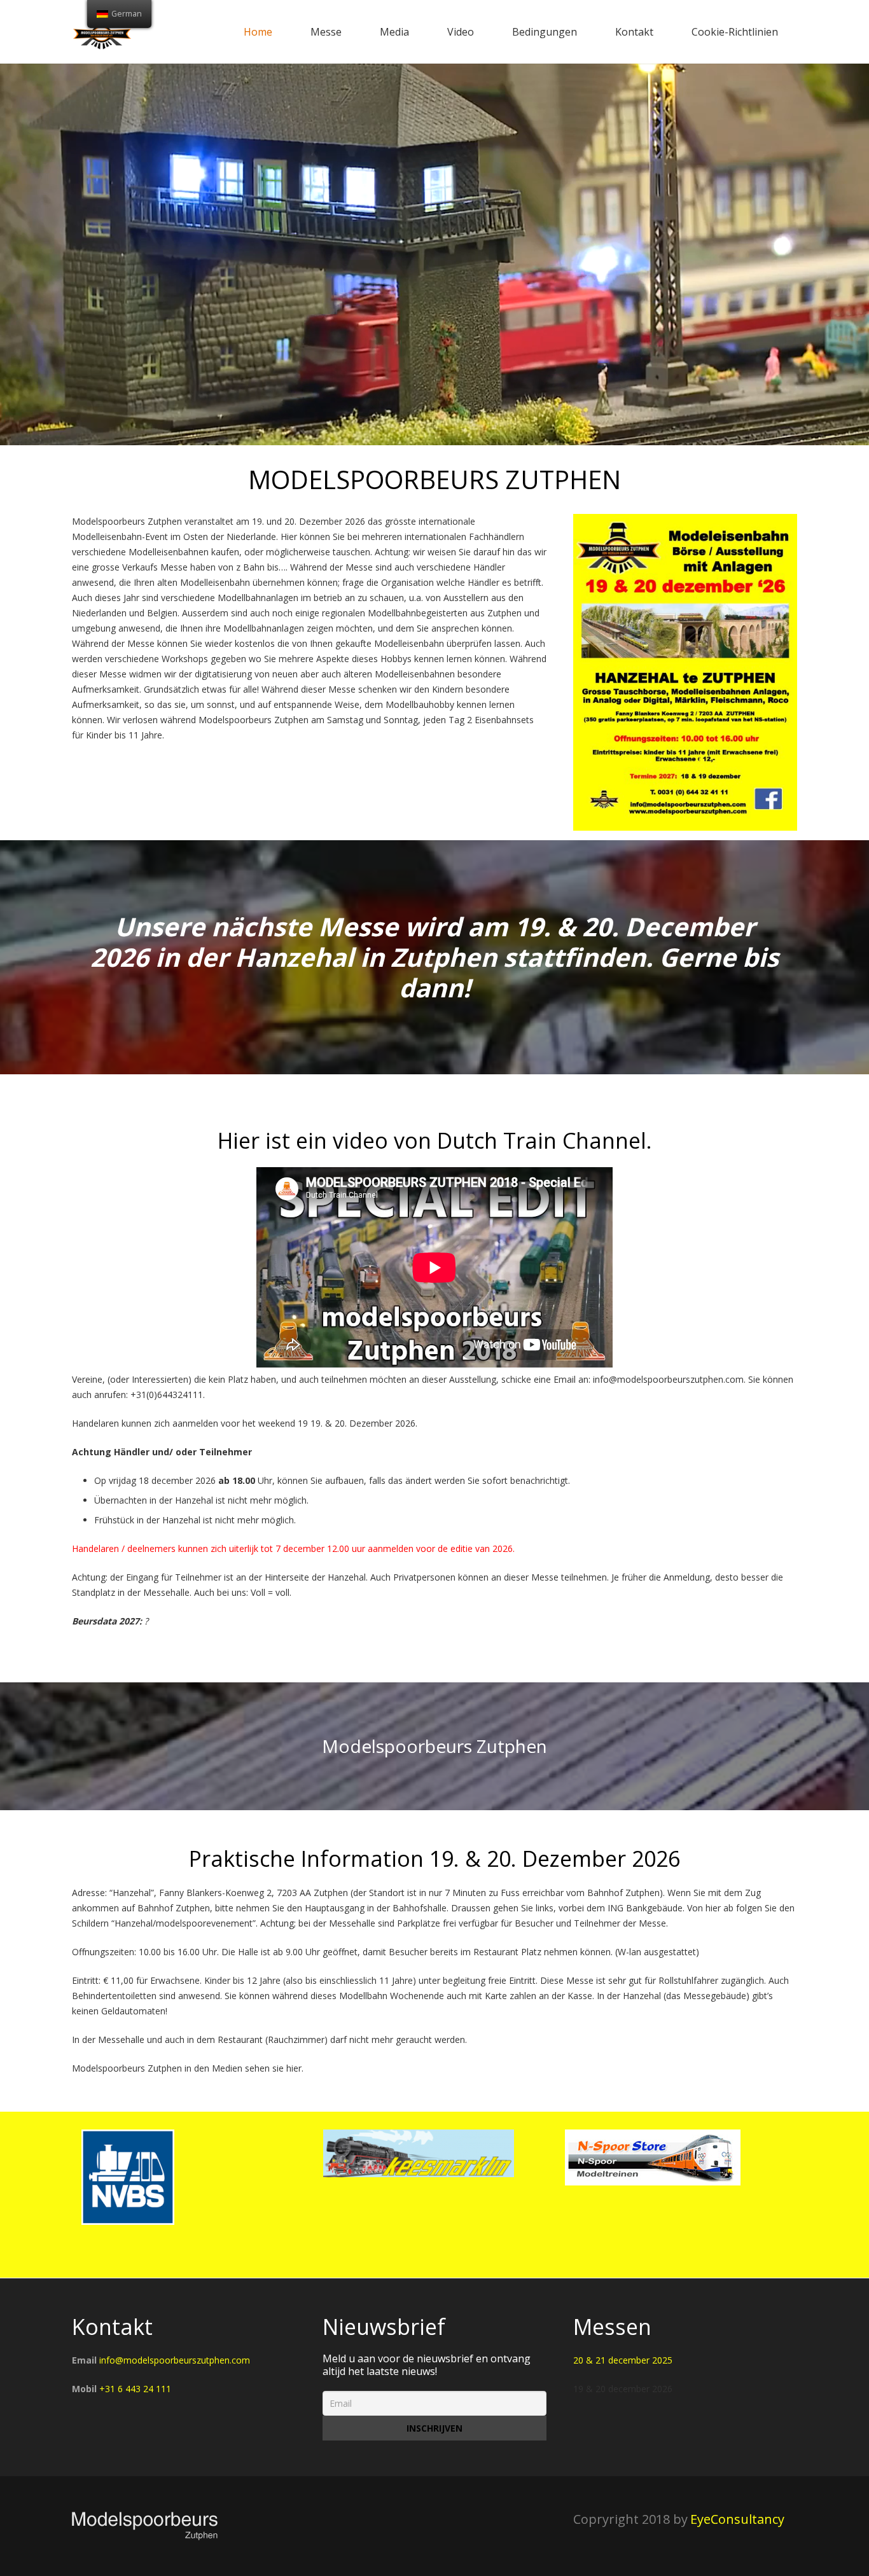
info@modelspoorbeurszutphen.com (175, 2360)
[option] (193, 2157)
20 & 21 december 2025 (623, 2360)
